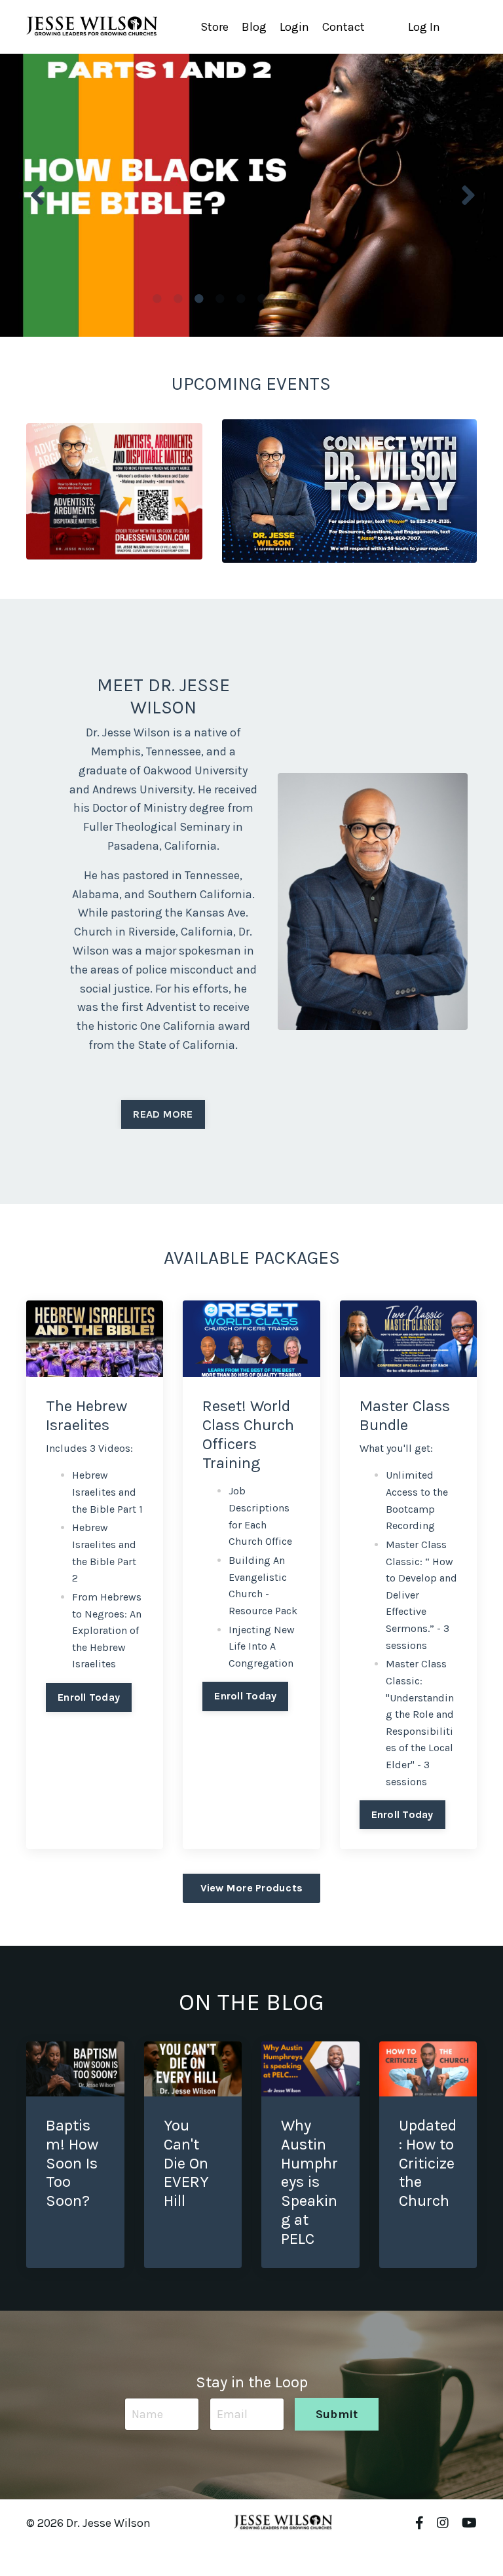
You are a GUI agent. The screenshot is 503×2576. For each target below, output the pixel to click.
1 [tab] (157, 299)
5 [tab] (241, 299)
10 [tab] (346, 299)
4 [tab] (220, 299)
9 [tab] (325, 299)
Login (294, 27)
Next (467, 195)
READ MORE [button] (163, 1114)
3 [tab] (199, 299)
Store (214, 27)
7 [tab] (283, 299)
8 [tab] (304, 299)
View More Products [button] (252, 1888)
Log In (424, 27)
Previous (36, 195)
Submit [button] (337, 2414)
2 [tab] (178, 299)
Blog (254, 27)
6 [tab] (262, 299)
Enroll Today (89, 1697)
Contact (344, 27)
